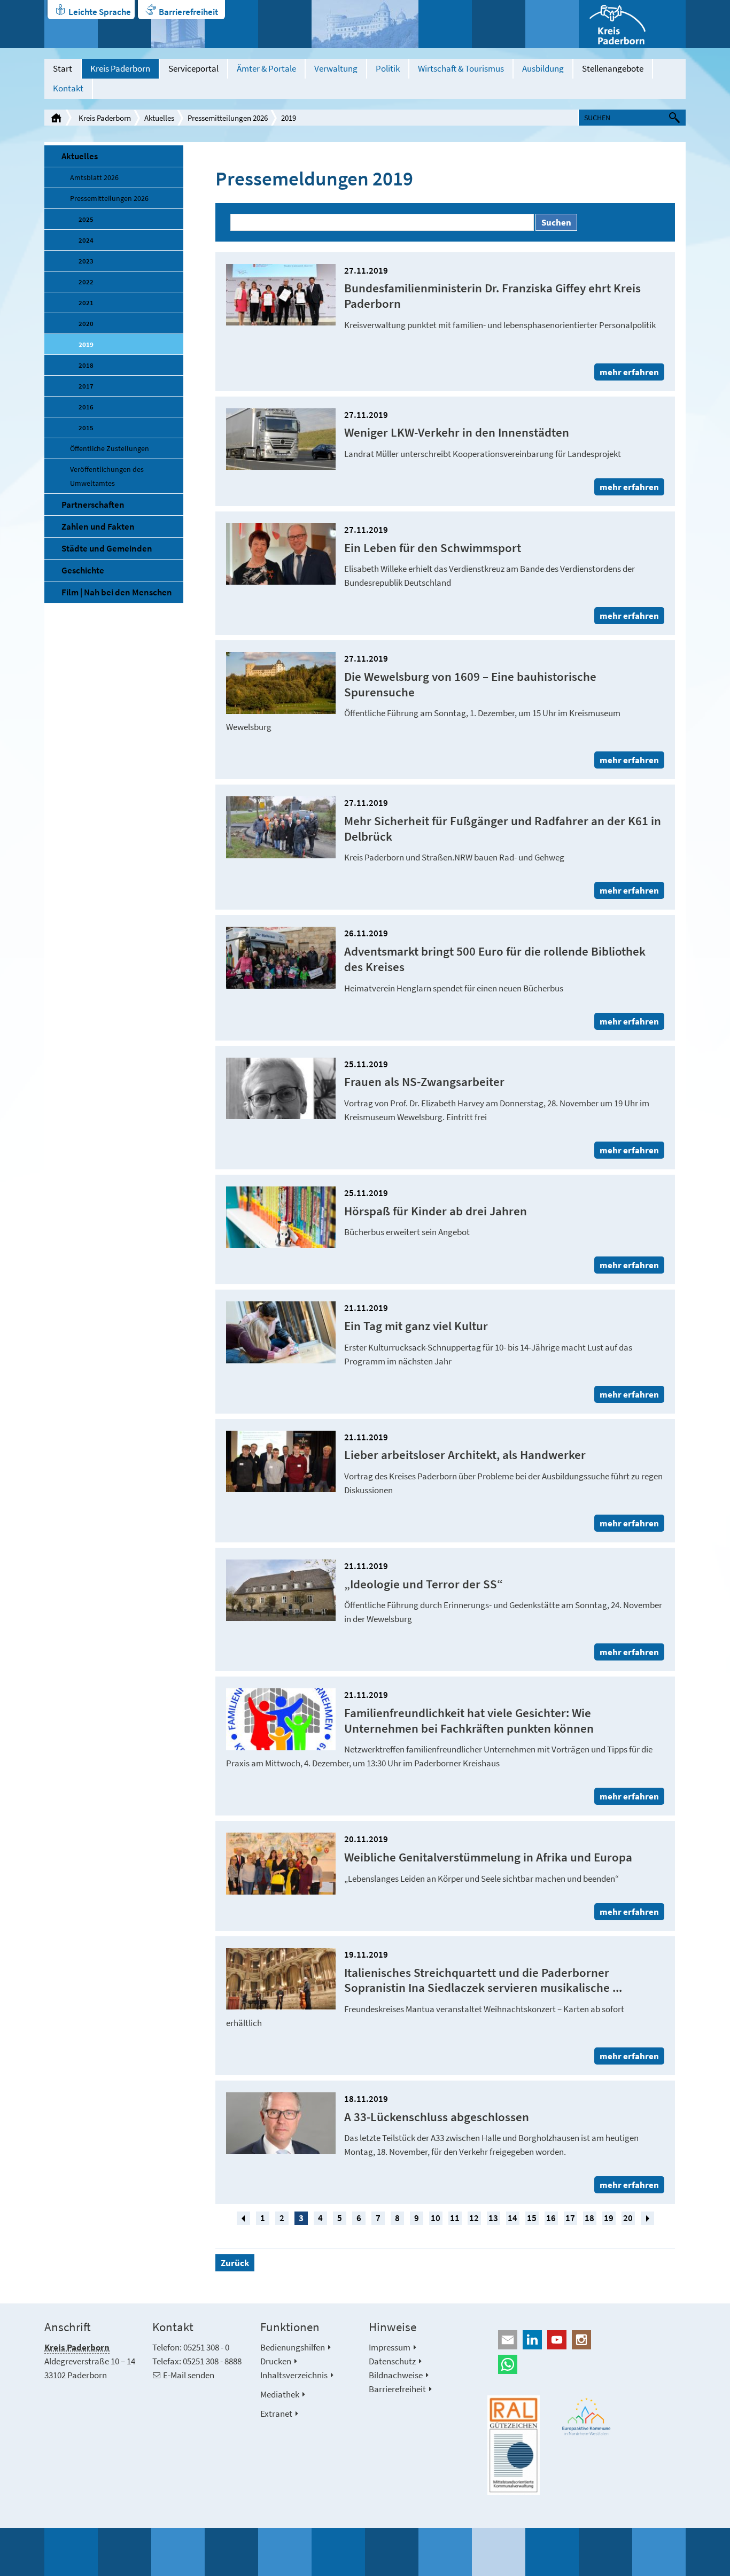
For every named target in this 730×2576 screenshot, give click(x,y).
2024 (86, 240)
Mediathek (280, 2394)
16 (551, 2218)
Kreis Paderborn (120, 68)
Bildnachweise (396, 2375)
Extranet (276, 2414)
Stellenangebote (613, 68)
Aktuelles (159, 118)
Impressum (390, 2347)
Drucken (276, 2361)
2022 (86, 282)
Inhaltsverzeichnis (294, 2375)
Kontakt (68, 88)
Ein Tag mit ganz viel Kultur (416, 1326)
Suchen (556, 222)
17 (570, 2218)
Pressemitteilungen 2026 (228, 118)
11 (455, 2218)
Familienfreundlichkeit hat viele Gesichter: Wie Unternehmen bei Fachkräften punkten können (469, 1720)
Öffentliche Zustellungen (110, 448)
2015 (86, 428)
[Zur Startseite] (632, 24)
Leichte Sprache (100, 12)
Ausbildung (543, 68)
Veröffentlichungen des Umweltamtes (107, 476)
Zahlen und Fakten (98, 526)
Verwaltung (336, 68)
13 (493, 2218)
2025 (86, 219)
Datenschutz (392, 2361)
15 (532, 2218)
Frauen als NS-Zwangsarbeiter (424, 1081)
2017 (86, 386)
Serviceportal (193, 68)
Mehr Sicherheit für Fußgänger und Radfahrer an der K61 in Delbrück (503, 828)
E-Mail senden (189, 2375)
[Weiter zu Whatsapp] (587, 2364)
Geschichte (83, 570)
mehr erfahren (629, 372)
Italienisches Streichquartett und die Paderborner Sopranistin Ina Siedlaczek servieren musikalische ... (483, 1980)
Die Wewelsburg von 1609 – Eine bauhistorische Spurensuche (470, 684)
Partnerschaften (93, 505)
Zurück (235, 2263)
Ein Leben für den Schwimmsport (433, 548)
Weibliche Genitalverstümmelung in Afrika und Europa (488, 1857)
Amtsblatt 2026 (94, 177)
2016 (86, 407)
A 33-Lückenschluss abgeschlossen (437, 2117)
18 (589, 2218)
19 (609, 2218)
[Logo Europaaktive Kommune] (587, 2416)
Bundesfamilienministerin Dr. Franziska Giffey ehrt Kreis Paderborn (492, 296)
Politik (388, 68)
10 (436, 2218)
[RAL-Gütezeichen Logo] (514, 2445)
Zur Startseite (56, 118)
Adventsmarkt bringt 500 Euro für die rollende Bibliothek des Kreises (495, 959)
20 (628, 2218)
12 (474, 2218)
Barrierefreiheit (188, 12)
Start (63, 68)
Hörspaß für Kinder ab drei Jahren (436, 1211)
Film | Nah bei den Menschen (117, 592)
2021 (86, 302)
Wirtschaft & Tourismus (461, 68)
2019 (289, 118)
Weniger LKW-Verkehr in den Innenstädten (457, 432)
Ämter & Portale (266, 68)
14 (512, 2218)
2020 (86, 323)
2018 (86, 365)
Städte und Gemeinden (107, 548)
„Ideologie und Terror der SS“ (424, 1584)
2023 (86, 261)
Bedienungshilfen (293, 2347)
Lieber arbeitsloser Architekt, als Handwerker (465, 1454)
